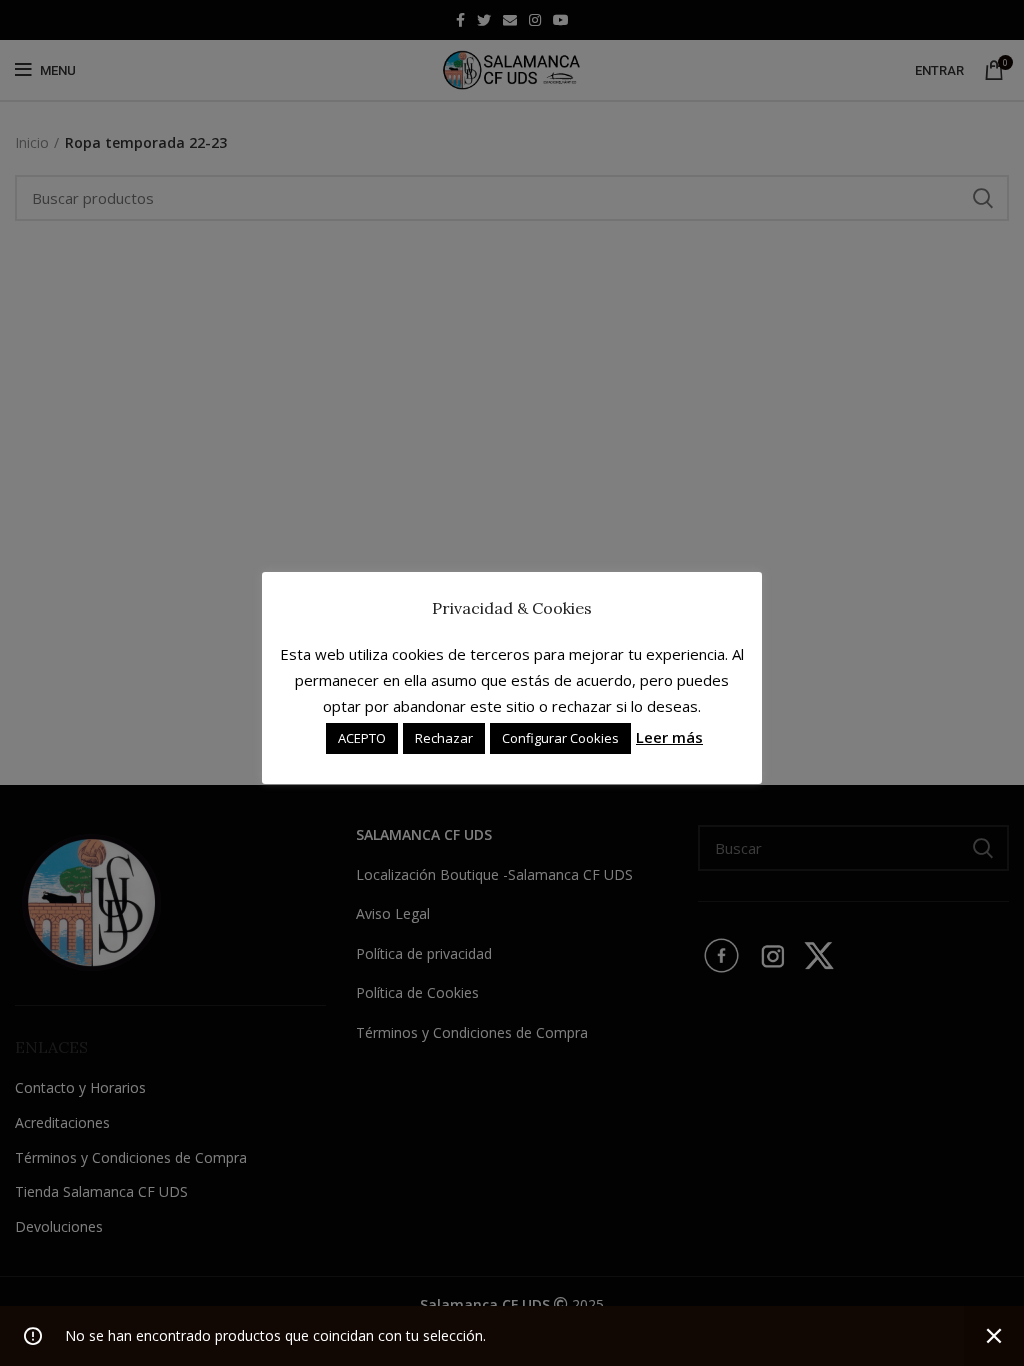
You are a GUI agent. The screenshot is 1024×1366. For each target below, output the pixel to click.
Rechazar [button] (444, 738)
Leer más (669, 737)
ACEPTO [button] (362, 738)
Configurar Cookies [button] (560, 738)
